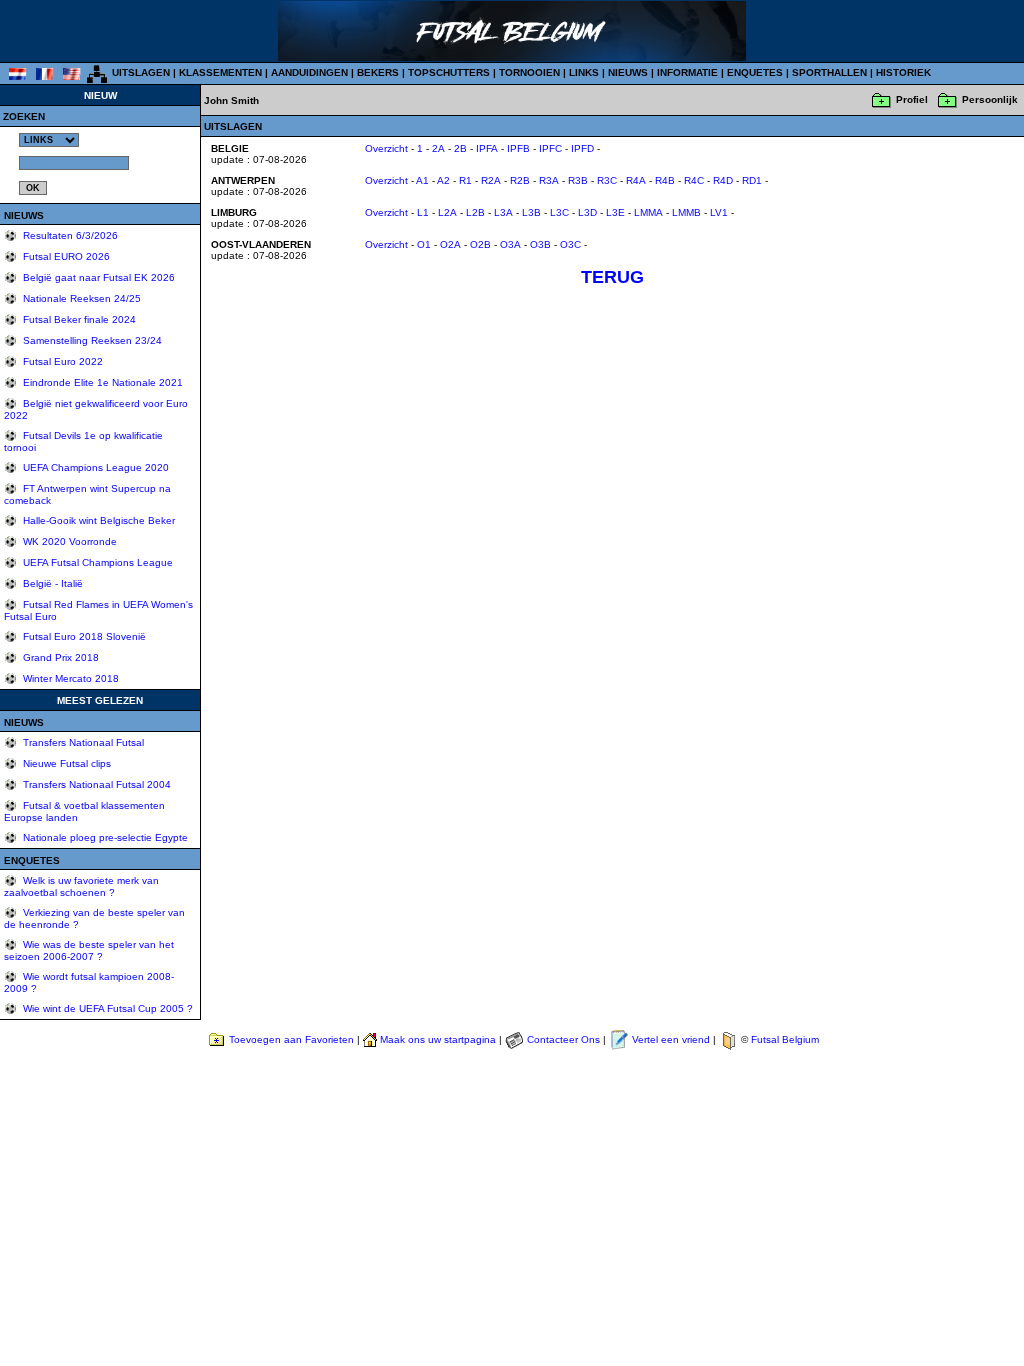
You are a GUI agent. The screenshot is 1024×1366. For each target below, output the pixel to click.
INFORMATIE (687, 72)
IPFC (550, 148)
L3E (615, 212)
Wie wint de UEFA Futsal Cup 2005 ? (106, 1008)
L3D (587, 212)
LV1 (719, 212)
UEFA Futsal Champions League (96, 562)
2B (460, 148)
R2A (491, 180)
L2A (447, 212)
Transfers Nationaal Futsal (82, 742)
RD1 (752, 180)
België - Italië (51, 583)
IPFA (487, 148)
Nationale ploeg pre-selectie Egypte (104, 837)
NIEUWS (628, 72)
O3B (540, 244)
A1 (422, 180)
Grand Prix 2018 (59, 657)
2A (438, 148)
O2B (480, 244)
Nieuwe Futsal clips (65, 763)
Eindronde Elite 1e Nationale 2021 (101, 382)
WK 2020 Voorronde (68, 541)
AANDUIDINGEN (309, 72)
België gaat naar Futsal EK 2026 (97, 277)
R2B (520, 180)
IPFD (582, 148)
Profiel (912, 99)
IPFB (518, 148)
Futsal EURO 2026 (65, 256)
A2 (443, 180)
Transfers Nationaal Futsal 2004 (95, 784)
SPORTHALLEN (829, 72)
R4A (636, 180)
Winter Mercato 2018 (69, 678)
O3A (510, 244)
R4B (665, 180)
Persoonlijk (990, 99)
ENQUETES (755, 72)
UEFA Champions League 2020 (94, 467)
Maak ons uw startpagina (438, 1039)
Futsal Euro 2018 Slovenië (83, 636)
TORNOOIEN (529, 72)
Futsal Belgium (785, 1039)
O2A (450, 244)
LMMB (686, 212)
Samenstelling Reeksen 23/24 (91, 340)
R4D (723, 180)
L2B (475, 212)
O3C (570, 244)
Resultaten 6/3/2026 (69, 235)
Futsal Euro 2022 (61, 361)
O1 (424, 244)
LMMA (648, 212)
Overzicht (386, 148)
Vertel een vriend (671, 1039)
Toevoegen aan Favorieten (291, 1039)
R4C (694, 180)
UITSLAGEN (141, 72)
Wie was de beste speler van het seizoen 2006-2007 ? (89, 950)
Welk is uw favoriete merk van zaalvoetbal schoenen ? (81, 886)
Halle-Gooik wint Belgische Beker (97, 520)
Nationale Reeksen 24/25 (80, 298)
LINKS (584, 72)
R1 (465, 180)
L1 (423, 212)
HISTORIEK (903, 72)
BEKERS (378, 72)
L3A (503, 212)
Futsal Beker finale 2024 (78, 319)
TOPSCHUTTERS (449, 72)
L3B (531, 212)
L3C (559, 212)
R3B (578, 180)
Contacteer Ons (563, 1039)
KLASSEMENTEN (220, 72)
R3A (549, 180)
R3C (607, 180)
